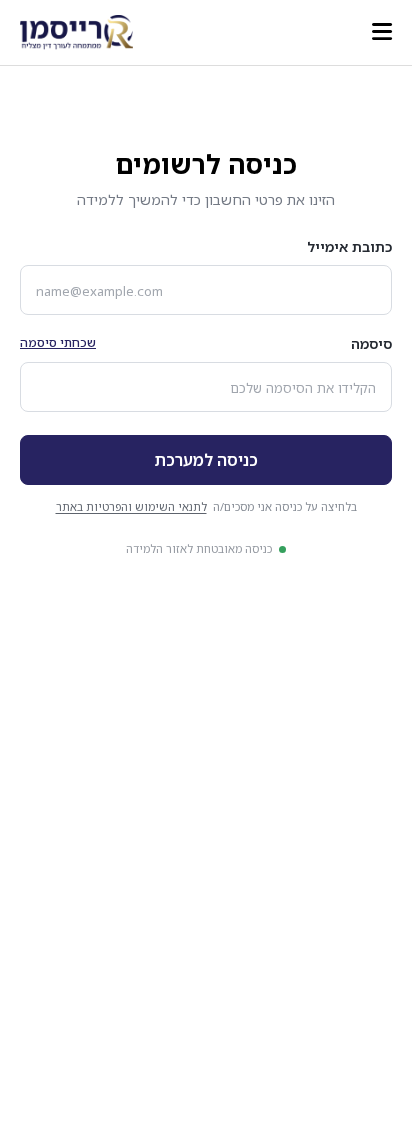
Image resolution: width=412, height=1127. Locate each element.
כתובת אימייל (349, 246)
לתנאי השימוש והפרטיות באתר (131, 506)
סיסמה (371, 343)
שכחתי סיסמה (58, 342)
